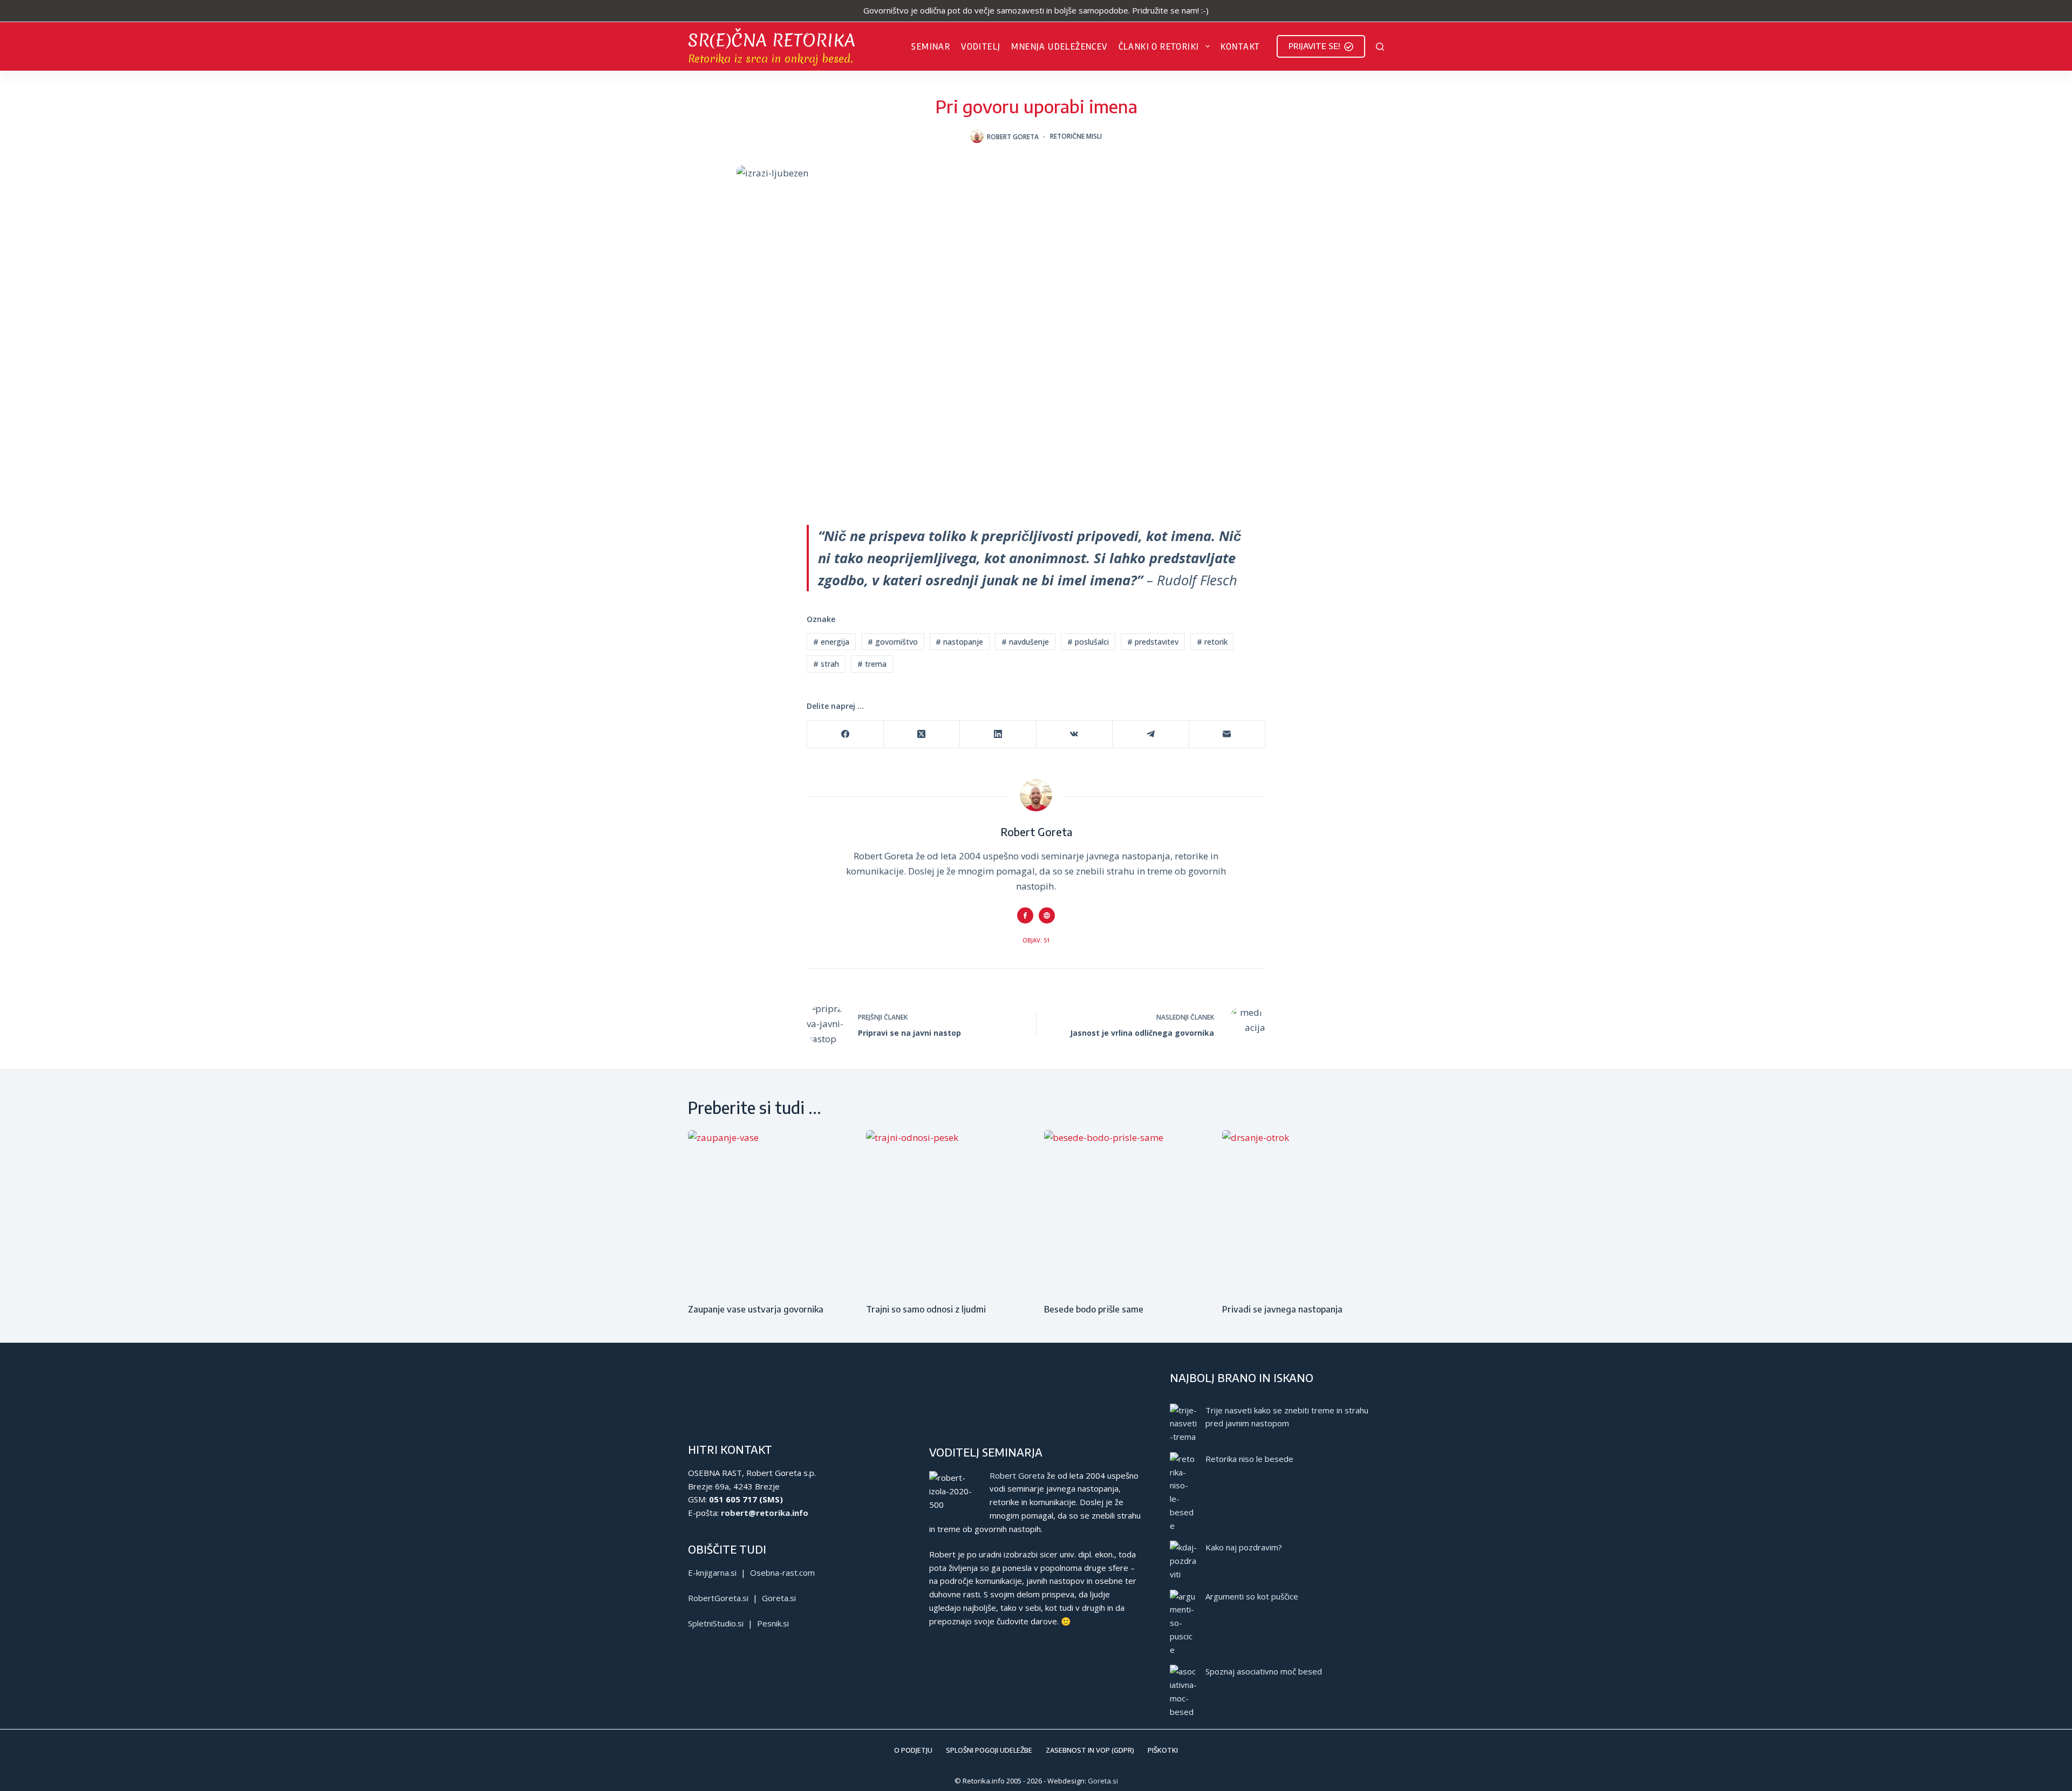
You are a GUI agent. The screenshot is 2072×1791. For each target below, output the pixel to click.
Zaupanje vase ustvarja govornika (756, 1309)
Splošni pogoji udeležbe (989, 1750)
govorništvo (893, 642)
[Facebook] (846, 734)
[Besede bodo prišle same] (1125, 1211)
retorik (1212, 642)
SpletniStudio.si (716, 1623)
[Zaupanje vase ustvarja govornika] (769, 1211)
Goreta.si (779, 1598)
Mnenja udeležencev (1059, 46)
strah (826, 664)
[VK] (1075, 734)
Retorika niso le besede (1249, 1459)
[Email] (1228, 734)
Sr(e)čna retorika (772, 40)
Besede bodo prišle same (1094, 1309)
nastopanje (959, 642)
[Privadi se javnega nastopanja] (1303, 1211)
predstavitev (1153, 642)
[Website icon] (1047, 915)
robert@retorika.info (765, 1513)
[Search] (1380, 47)
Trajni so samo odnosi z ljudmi (926, 1309)
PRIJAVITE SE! (1314, 46)
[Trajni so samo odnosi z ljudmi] (947, 1211)
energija (831, 642)
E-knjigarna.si (712, 1573)
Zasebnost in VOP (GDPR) (1090, 1750)
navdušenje (1025, 642)
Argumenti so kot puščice (1252, 1596)
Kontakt (1241, 46)
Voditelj (981, 46)
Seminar (931, 46)
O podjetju (913, 1750)
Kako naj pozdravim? (1244, 1547)
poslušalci (1088, 642)
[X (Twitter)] (922, 734)
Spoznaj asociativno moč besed (1264, 1671)
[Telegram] (1151, 734)
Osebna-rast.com (782, 1573)
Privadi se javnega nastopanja (1282, 1309)
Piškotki (1163, 1750)
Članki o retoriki (1159, 46)
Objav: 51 (1036, 940)
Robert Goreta (1017, 1475)
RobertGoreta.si (718, 1598)
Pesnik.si (773, 1623)
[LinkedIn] (998, 734)
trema (872, 664)
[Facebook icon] (1025, 915)
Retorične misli (1076, 136)
